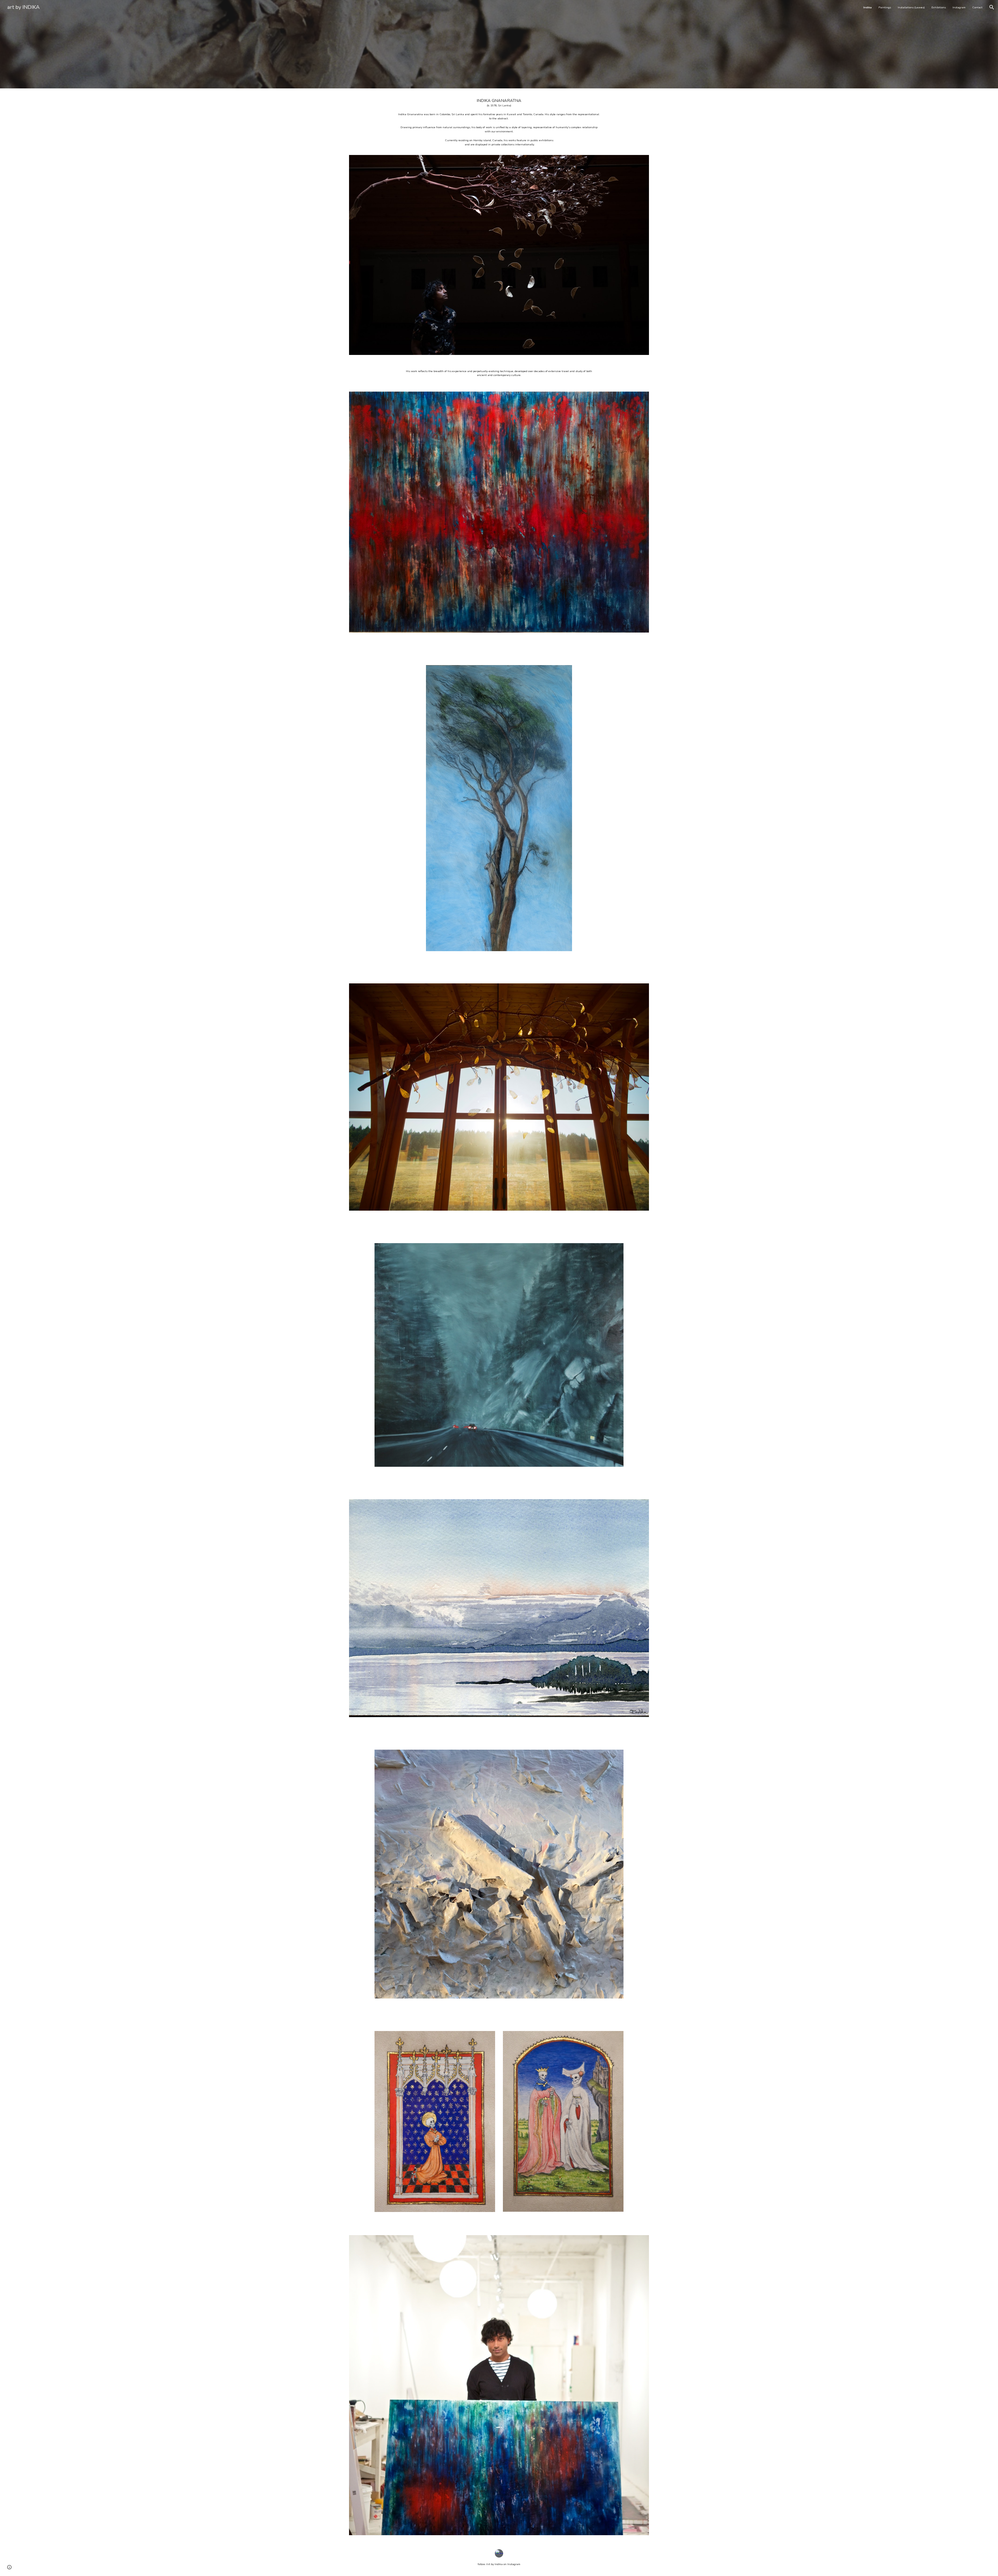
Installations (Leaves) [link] (911, 7)
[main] (499, 125)
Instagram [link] (959, 7)
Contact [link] (977, 7)
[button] (992, 7)
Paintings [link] (885, 7)
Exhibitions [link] (939, 7)
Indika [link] (868, 7)
